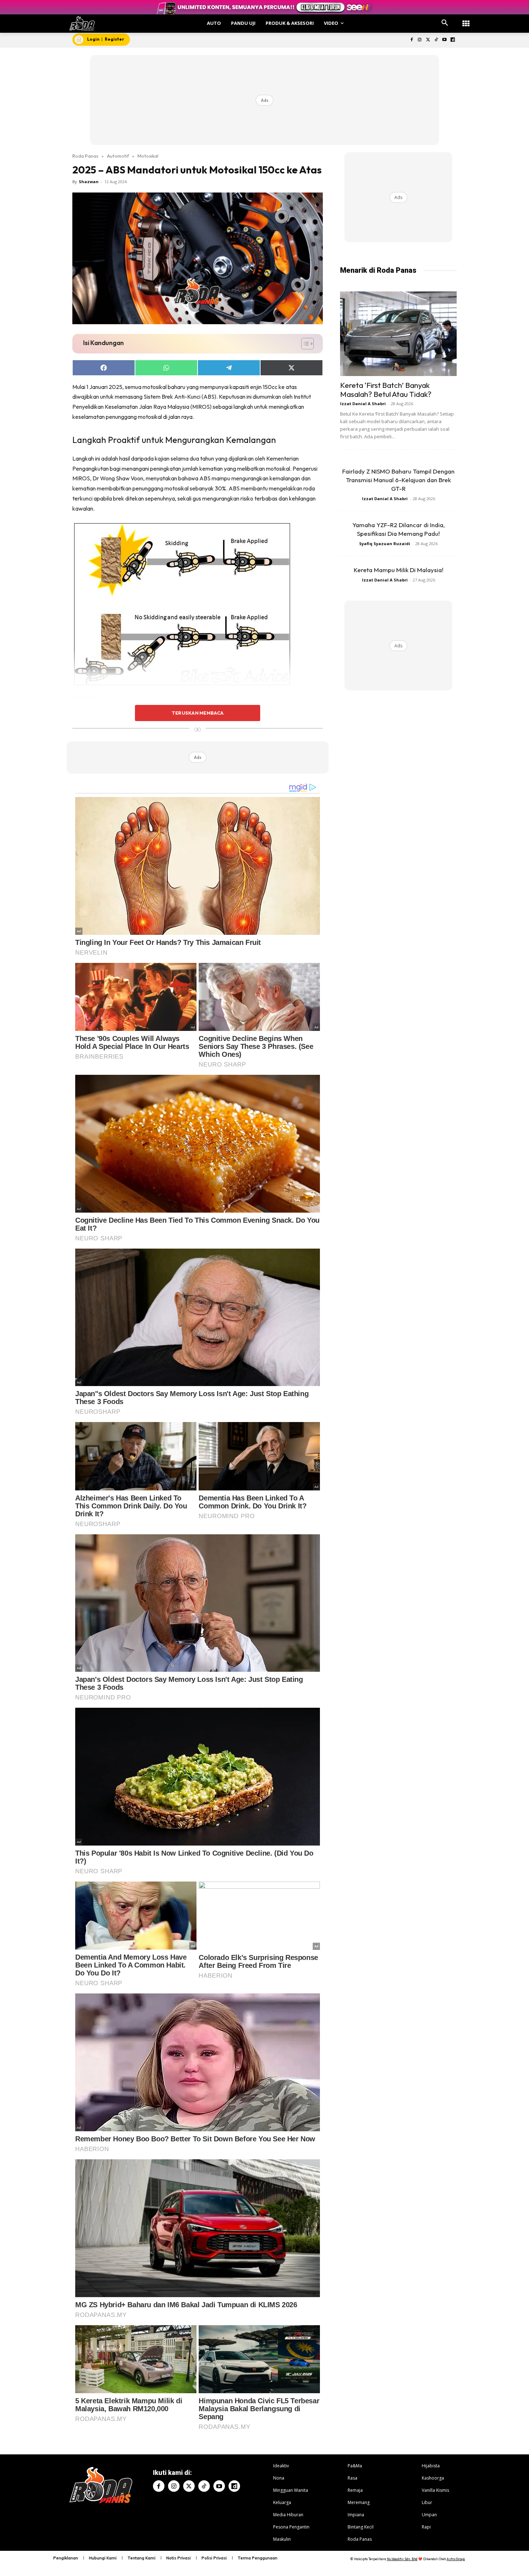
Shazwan (89, 182)
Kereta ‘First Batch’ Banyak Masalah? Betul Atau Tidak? (386, 390)
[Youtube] (444, 40)
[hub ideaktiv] (466, 20)
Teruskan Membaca (198, 713)
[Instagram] (420, 40)
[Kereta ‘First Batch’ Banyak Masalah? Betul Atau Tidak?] (398, 334)
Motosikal (148, 156)
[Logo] (82, 24)
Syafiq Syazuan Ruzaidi (385, 544)
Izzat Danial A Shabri (363, 404)
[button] (445, 23)
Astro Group (456, 2559)
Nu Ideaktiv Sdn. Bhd (402, 2559)
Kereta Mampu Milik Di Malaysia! (399, 570)
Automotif (118, 156)
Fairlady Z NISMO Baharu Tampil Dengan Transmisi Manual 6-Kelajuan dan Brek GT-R (398, 480)
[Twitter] (428, 40)
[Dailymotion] (453, 40)
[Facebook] (412, 40)
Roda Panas (85, 156)
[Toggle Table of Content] (304, 344)
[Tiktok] (436, 40)
